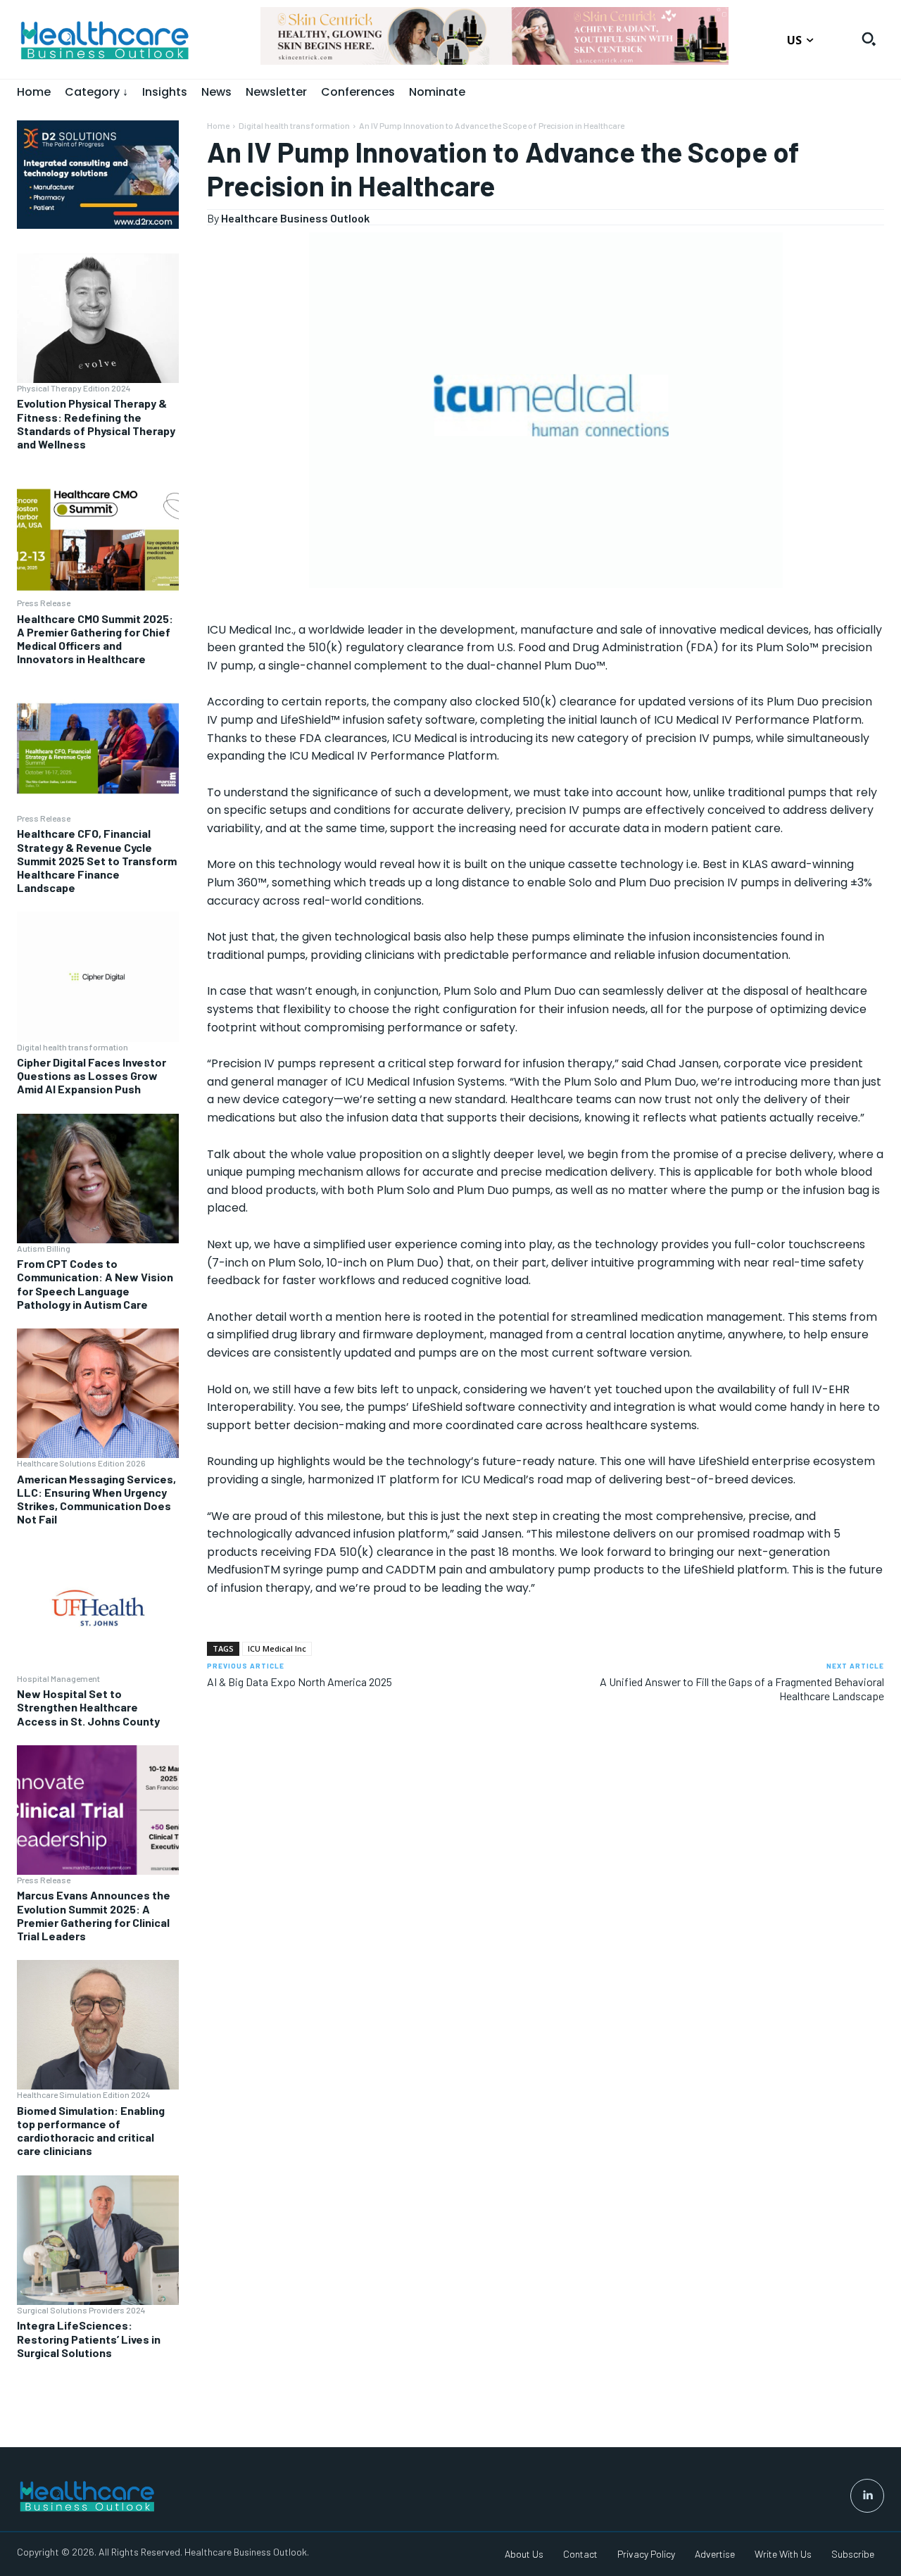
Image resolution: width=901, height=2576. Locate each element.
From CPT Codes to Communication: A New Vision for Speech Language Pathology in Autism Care (95, 1284)
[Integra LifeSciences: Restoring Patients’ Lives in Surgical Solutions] (98, 2240)
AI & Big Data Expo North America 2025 (300, 1682)
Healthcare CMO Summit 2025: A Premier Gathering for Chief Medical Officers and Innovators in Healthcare (95, 639)
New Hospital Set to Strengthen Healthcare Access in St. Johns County (88, 1707)
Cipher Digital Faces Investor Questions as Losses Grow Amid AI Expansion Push (92, 1075)
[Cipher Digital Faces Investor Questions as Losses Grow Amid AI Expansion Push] (98, 976)
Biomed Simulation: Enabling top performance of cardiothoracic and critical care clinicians (91, 2131)
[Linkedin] (867, 2496)
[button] (869, 39)
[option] (495, 43)
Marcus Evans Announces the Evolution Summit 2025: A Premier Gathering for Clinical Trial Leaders (94, 1915)
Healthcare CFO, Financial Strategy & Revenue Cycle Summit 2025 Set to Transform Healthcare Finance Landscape (97, 860)
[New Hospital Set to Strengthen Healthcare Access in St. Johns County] (98, 1608)
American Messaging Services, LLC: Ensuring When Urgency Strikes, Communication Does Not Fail (96, 1499)
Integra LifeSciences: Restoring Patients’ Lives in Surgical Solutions (89, 2338)
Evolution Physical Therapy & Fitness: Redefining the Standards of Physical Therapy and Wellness (96, 423)
